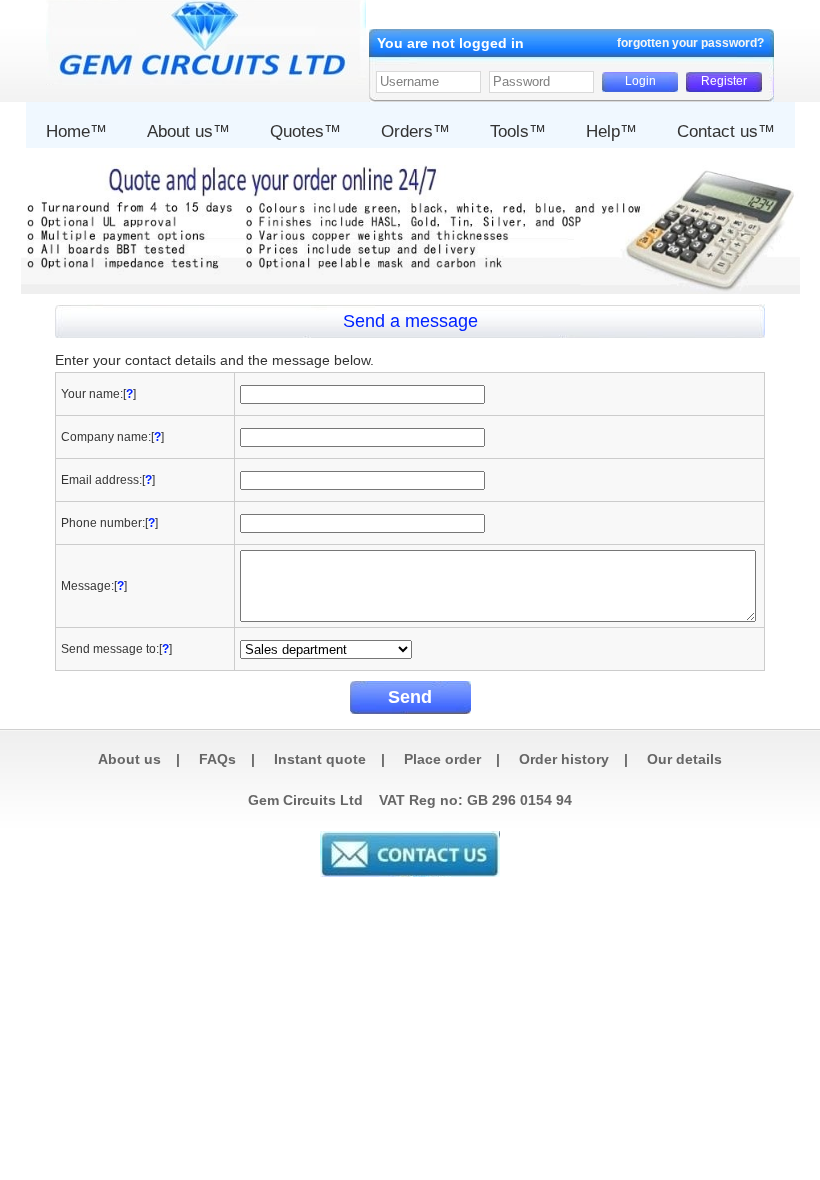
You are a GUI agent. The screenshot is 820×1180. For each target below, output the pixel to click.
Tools (509, 131)
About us (180, 131)
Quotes (297, 131)
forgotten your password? (690, 43)
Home (68, 131)
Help (603, 131)
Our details (684, 759)
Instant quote (320, 759)
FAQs (217, 759)
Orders (407, 131)
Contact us (717, 131)
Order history (564, 759)
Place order (442, 759)
